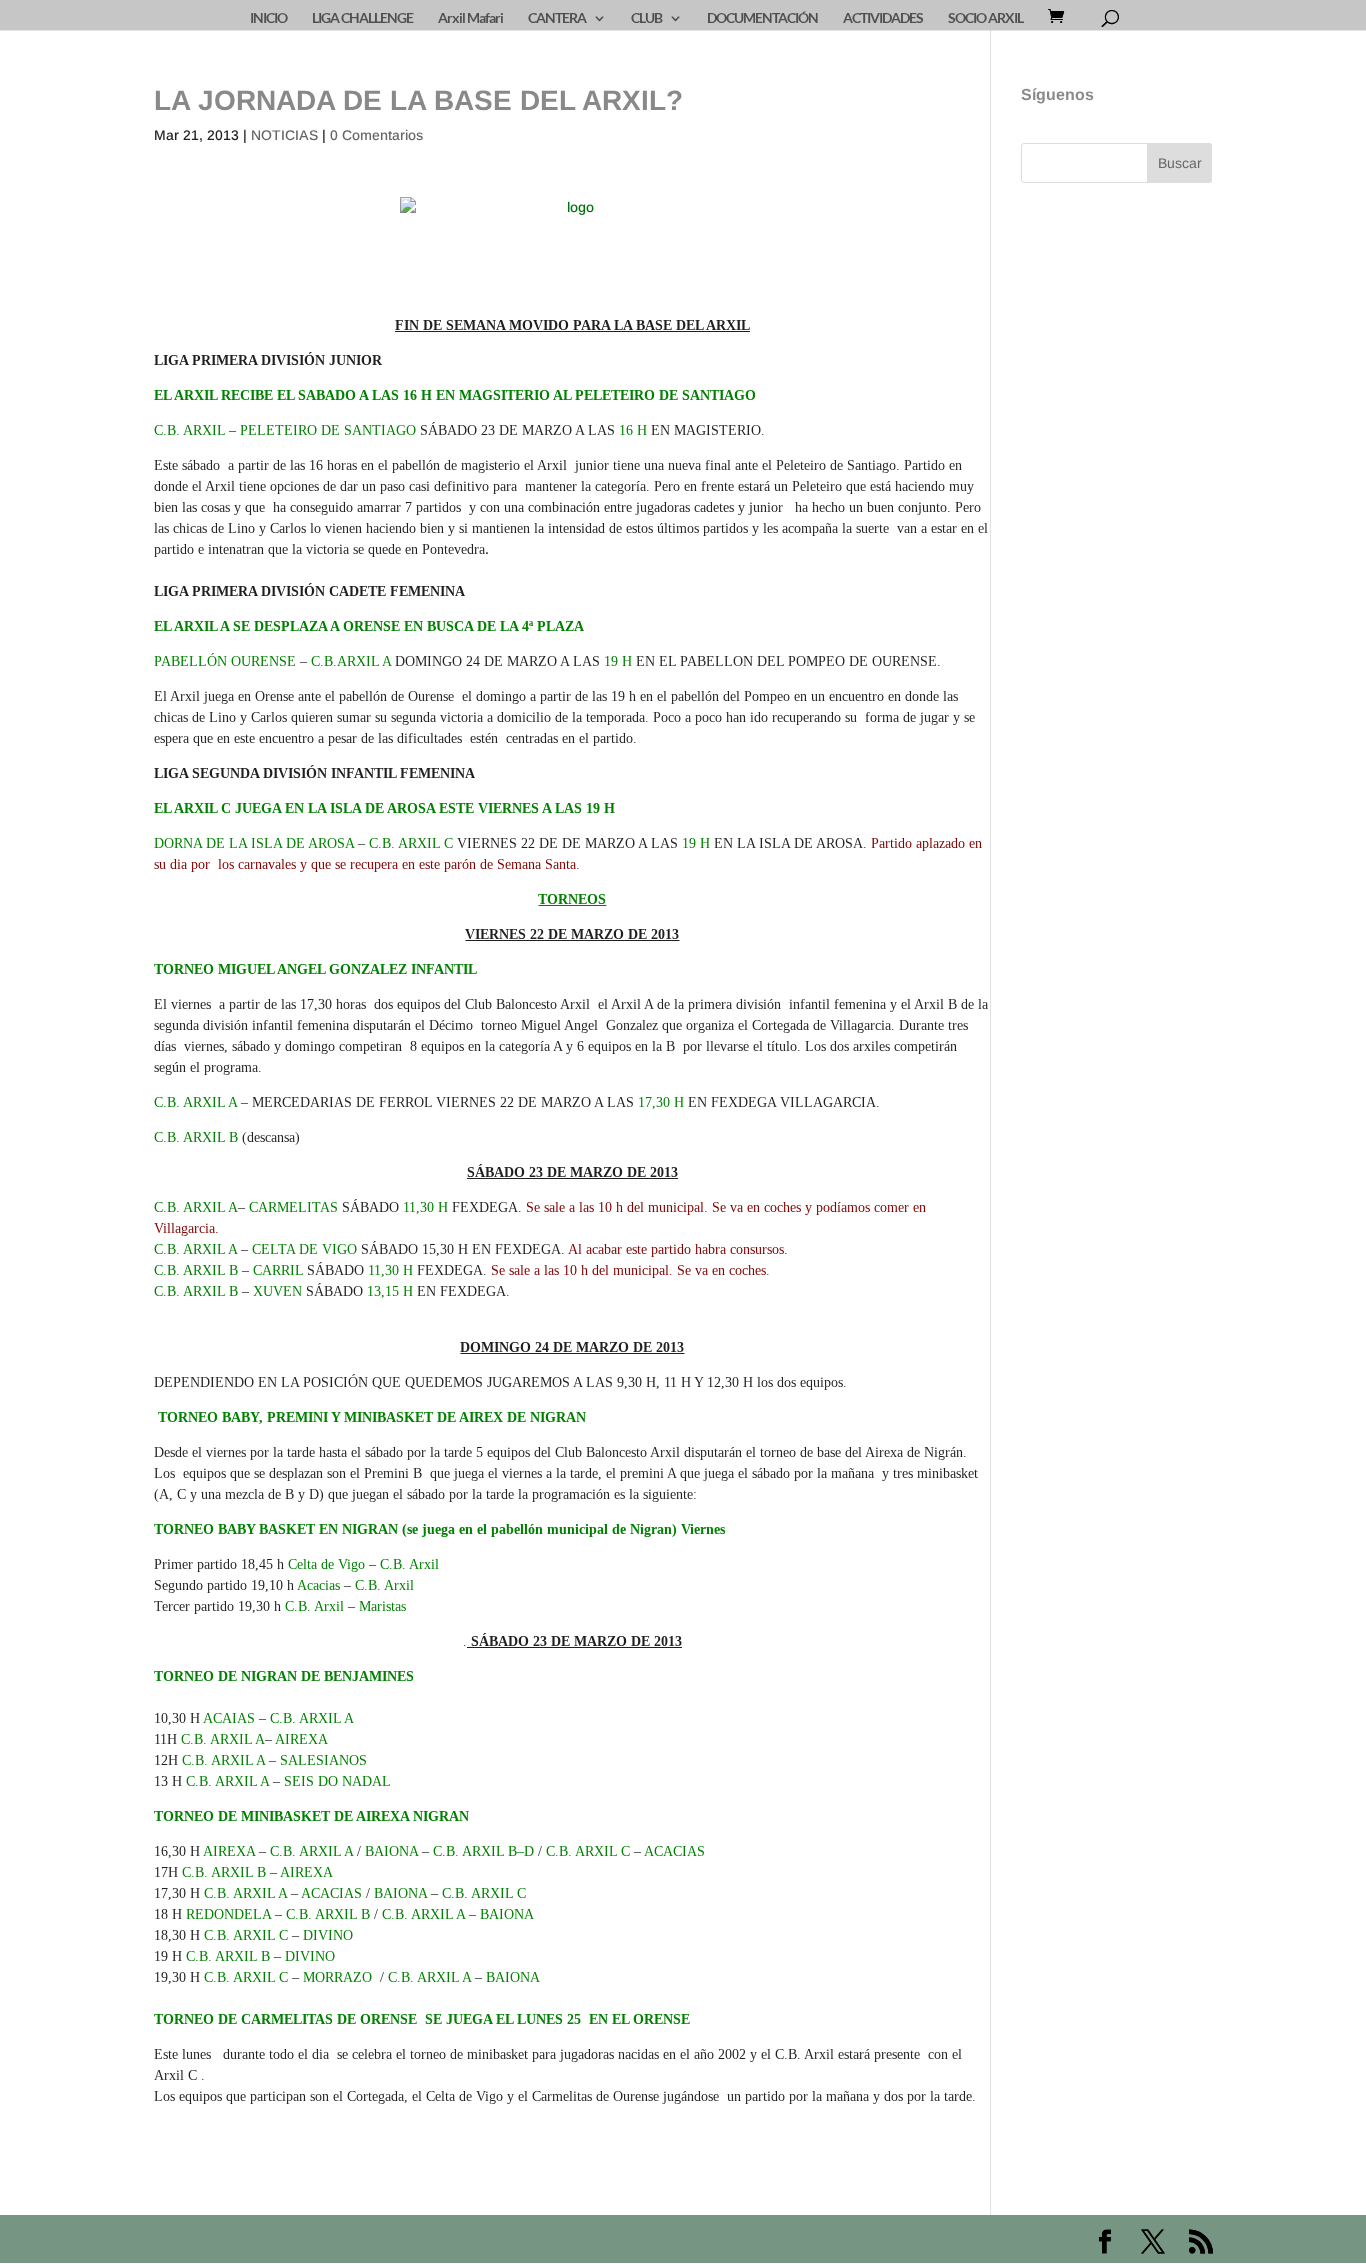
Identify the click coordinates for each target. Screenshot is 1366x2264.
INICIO (268, 18)
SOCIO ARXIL (985, 18)
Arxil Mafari (470, 18)
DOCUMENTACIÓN (762, 18)
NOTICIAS (284, 135)
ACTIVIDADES (883, 18)
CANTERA (557, 18)
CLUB (646, 18)
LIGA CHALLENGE (362, 18)
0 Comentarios (376, 135)
